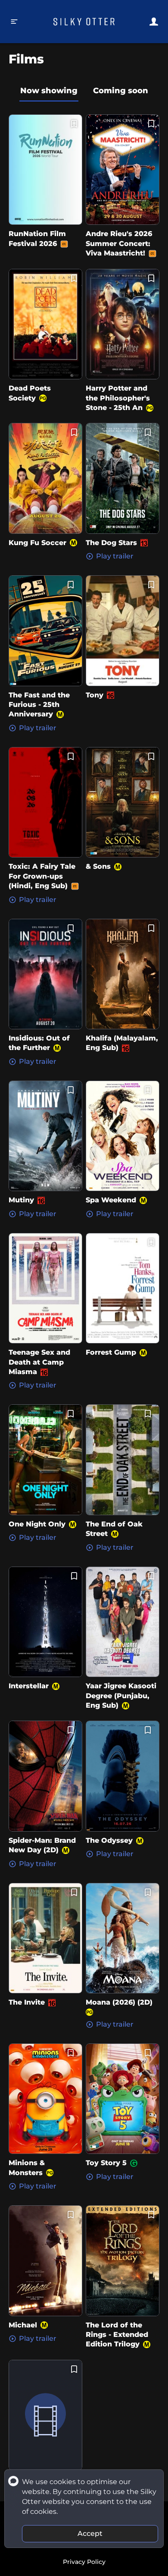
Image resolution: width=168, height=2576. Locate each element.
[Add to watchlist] (74, 124)
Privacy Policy (84, 2562)
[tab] (49, 91)
